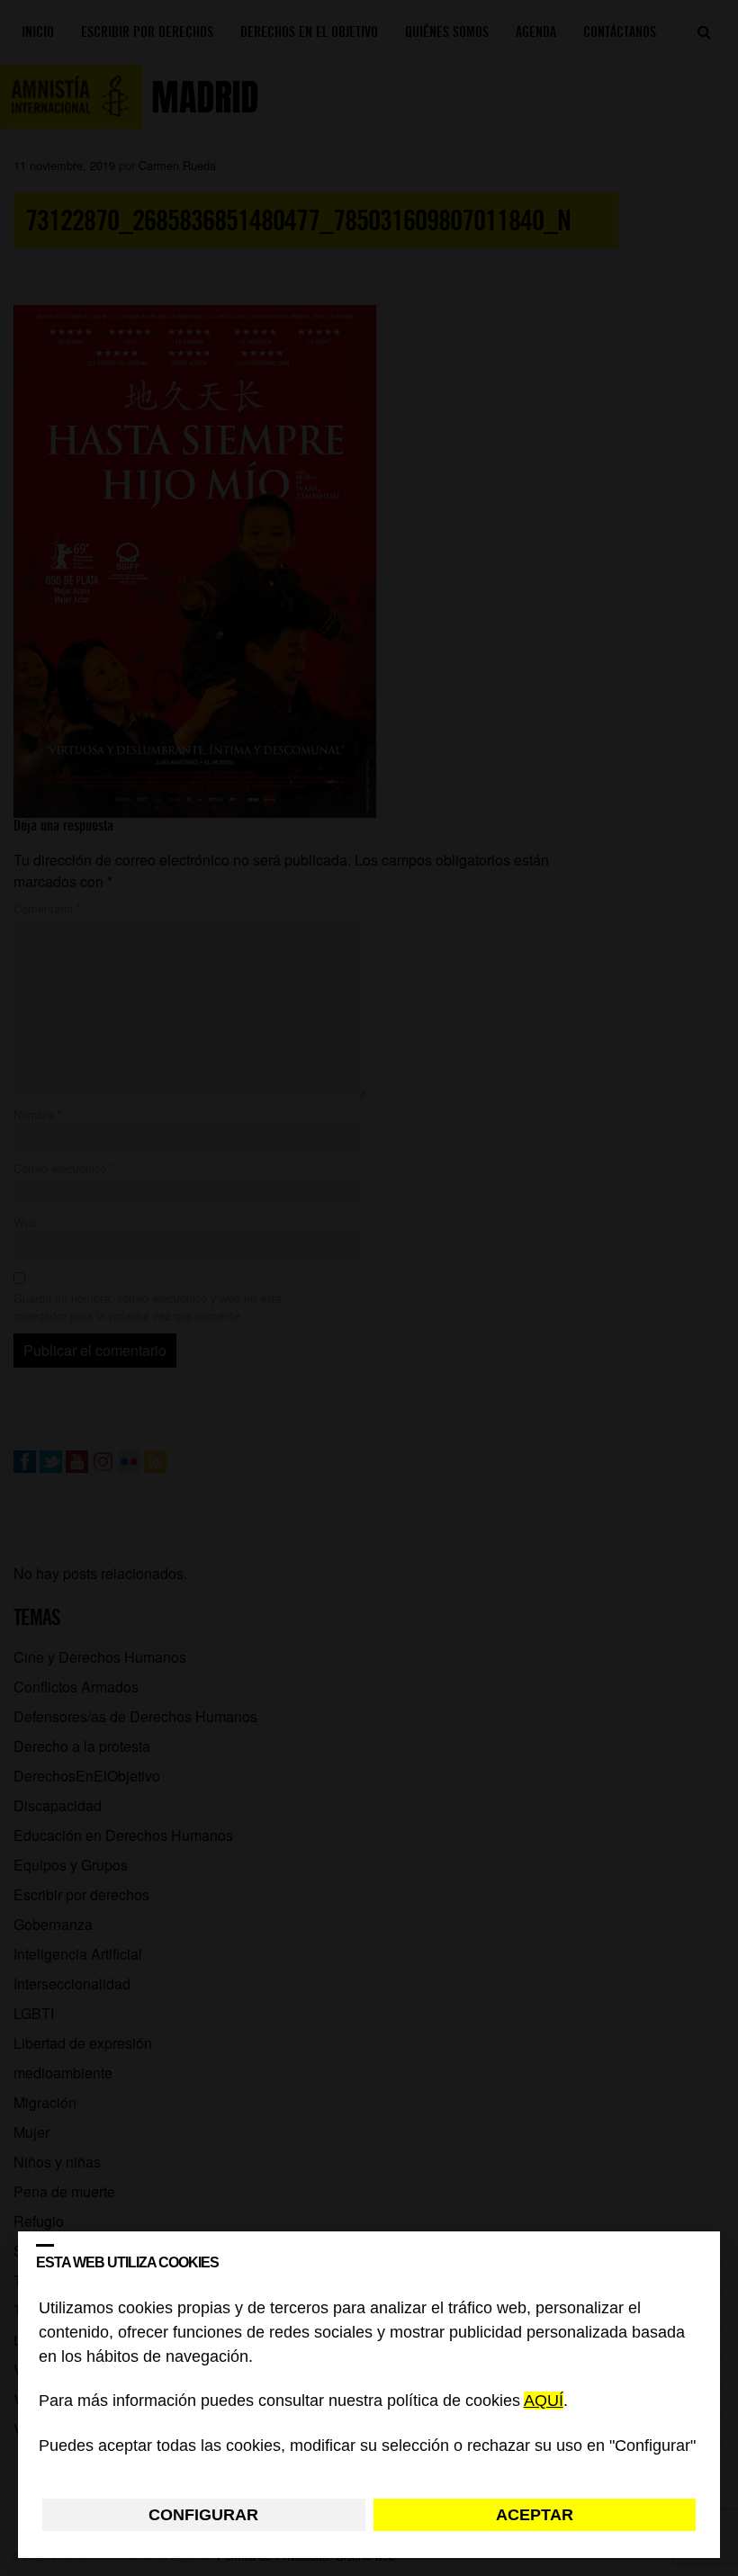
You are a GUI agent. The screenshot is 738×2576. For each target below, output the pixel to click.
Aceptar (535, 2515)
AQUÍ (544, 2401)
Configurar (203, 2515)
